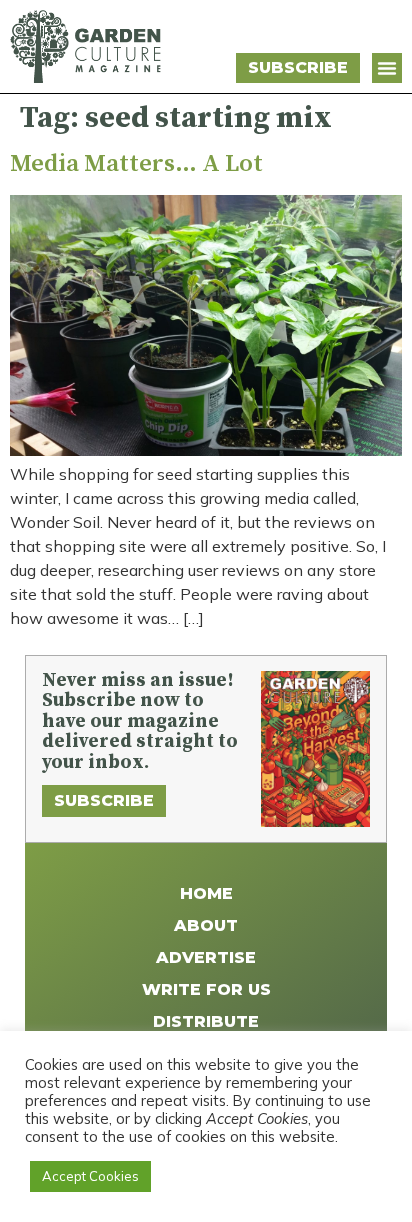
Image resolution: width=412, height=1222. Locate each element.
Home (206, 893)
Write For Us (206, 989)
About (206, 925)
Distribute (206, 1021)
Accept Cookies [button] (90, 1176)
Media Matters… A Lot (136, 164)
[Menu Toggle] (387, 68)
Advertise (206, 957)
